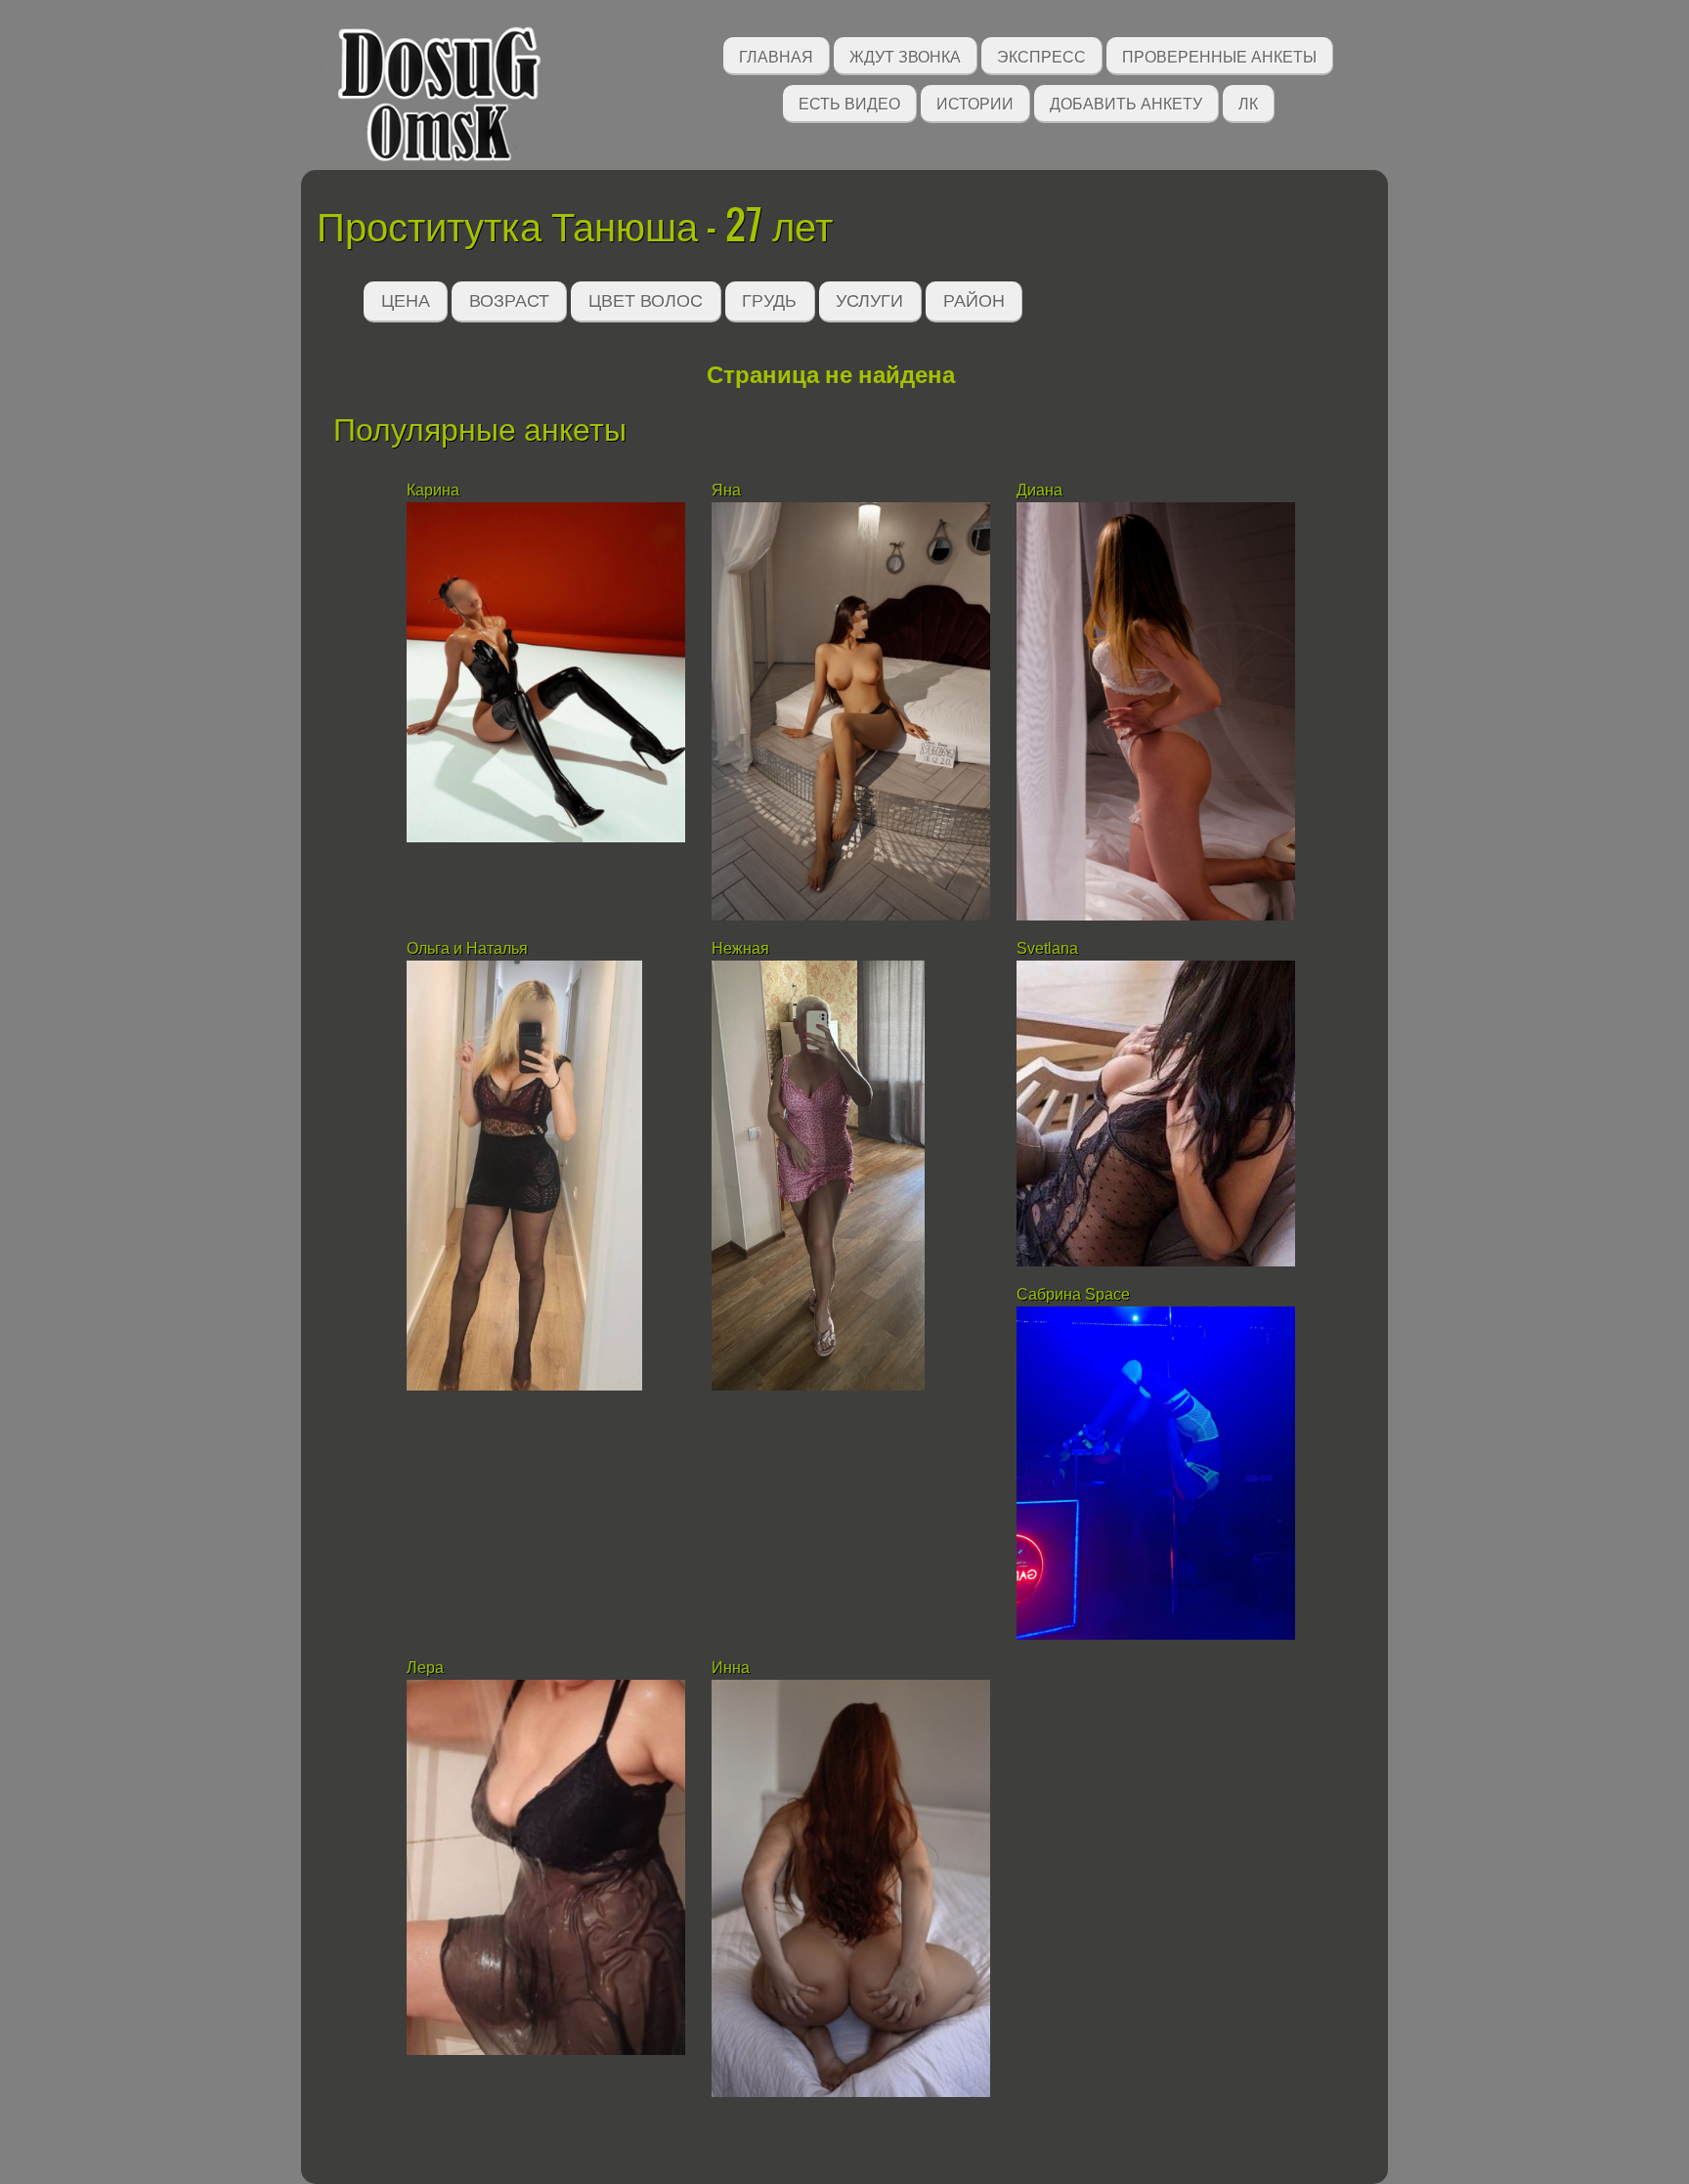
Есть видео (849, 102)
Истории (975, 102)
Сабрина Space (1073, 1294)
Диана (1039, 490)
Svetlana (1047, 948)
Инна (731, 1668)
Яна (726, 490)
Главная (776, 55)
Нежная (740, 948)
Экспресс (1041, 55)
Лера (425, 1668)
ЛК (1248, 102)
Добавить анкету (1126, 102)
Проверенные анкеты (1219, 55)
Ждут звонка (905, 55)
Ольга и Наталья (467, 948)
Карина (435, 490)
